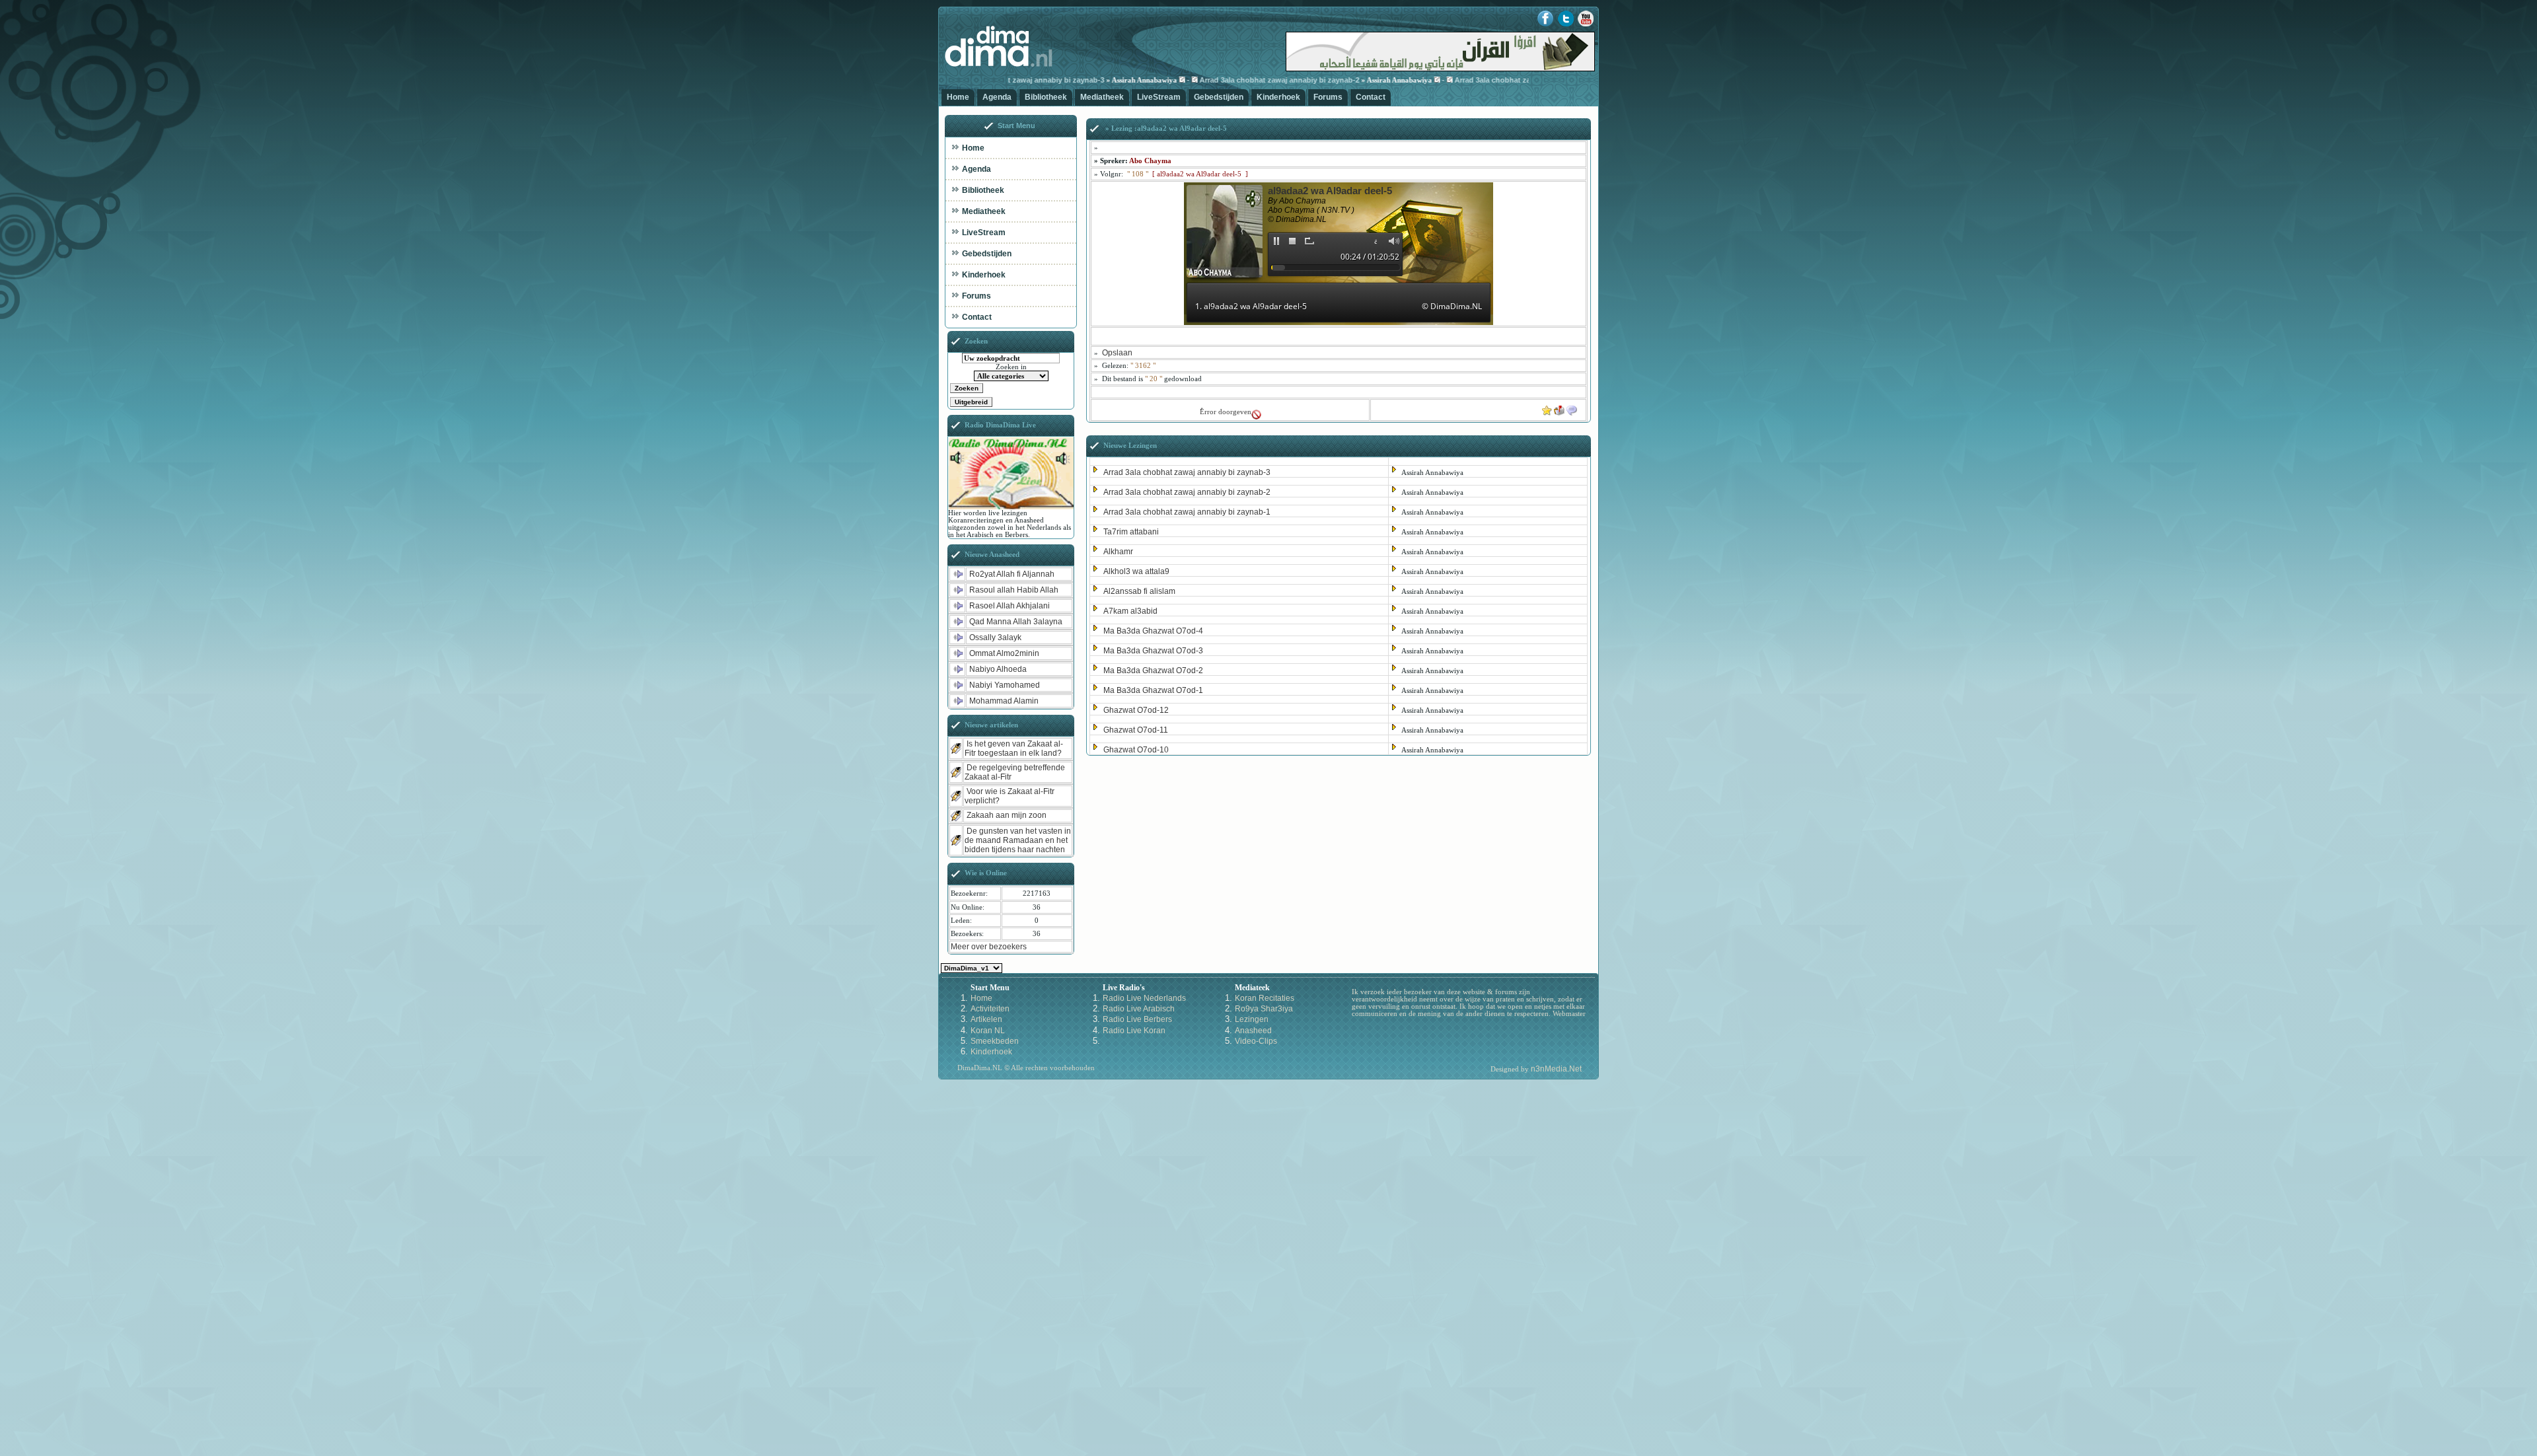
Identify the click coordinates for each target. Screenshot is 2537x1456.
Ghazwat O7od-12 (1136, 710)
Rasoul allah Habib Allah (1014, 590)
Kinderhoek (1278, 97)
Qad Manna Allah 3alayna (1016, 622)
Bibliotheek (1046, 97)
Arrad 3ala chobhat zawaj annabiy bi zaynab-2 (1214, 80)
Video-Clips (1256, 1041)
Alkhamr (1118, 552)
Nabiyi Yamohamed (1005, 685)
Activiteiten (990, 1009)
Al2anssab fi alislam (1139, 591)
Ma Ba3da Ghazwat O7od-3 (1153, 651)
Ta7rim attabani (1131, 532)
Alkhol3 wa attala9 (1136, 571)
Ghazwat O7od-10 (1136, 750)
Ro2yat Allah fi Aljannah (1012, 574)
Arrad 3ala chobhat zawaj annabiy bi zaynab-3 (1187, 472)
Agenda (997, 97)
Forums (1328, 97)
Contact (1371, 97)
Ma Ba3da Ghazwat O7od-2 (1153, 671)
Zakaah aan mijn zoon (1007, 815)
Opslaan (1117, 353)
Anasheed (1253, 1031)
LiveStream (1159, 97)
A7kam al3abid (1130, 611)
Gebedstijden (1219, 97)
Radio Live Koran (1134, 1031)
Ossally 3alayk (995, 637)
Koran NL (988, 1031)
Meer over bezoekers (989, 947)
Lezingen (1252, 1019)
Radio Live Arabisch (1139, 1009)
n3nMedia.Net (1556, 1069)
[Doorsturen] (1559, 408)
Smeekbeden (995, 1041)
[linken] (1572, 408)
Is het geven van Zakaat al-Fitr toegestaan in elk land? (1014, 748)
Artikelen (986, 1019)
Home (958, 97)
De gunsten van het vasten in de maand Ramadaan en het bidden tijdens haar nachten (1018, 840)
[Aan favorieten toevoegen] (1547, 408)
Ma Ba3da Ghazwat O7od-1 (1153, 690)
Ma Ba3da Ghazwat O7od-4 (1153, 631)
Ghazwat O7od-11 (1136, 730)
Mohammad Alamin (1004, 701)
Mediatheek (1102, 97)
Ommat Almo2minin (1004, 653)
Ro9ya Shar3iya (1264, 1009)
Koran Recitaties (1265, 998)
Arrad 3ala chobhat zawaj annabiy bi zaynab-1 (1469, 80)
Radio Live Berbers (1137, 1019)
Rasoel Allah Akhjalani (1010, 606)
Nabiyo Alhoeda (998, 669)
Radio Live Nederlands (1144, 998)
